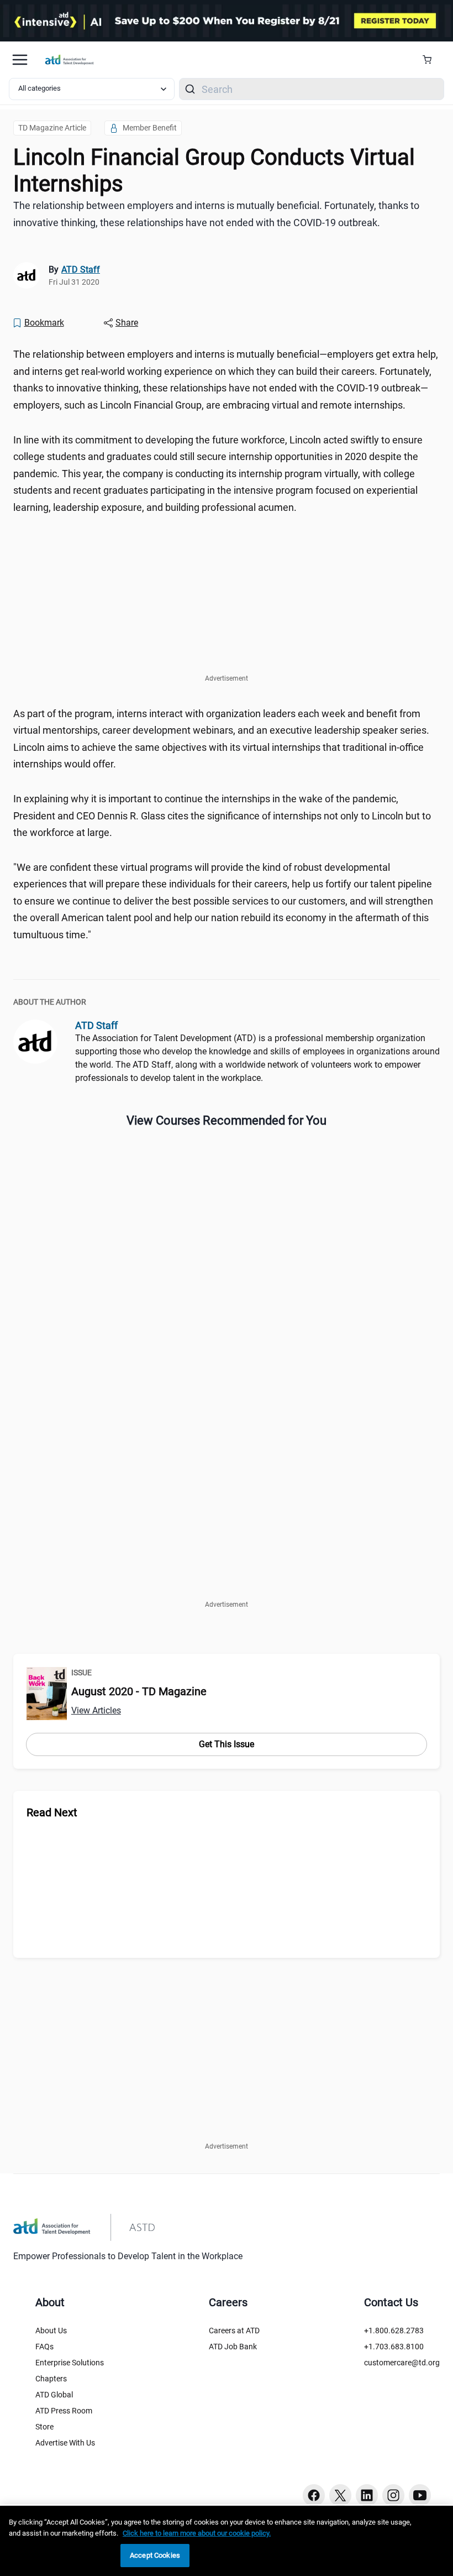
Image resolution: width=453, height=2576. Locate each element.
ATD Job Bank (233, 2347)
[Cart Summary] (431, 60)
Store (44, 2427)
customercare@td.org (402, 2363)
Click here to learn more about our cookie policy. (197, 2533)
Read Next (52, 1812)
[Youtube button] (420, 2495)
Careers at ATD (234, 2331)
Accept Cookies (155, 2555)
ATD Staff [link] (81, 270)
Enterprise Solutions (70, 2363)
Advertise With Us (65, 2443)
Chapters (51, 2379)
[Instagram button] (393, 2495)
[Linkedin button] (367, 2495)
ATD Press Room (64, 2411)
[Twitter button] (340, 2495)
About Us (51, 2331)
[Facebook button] (314, 2495)
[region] (227, 2541)
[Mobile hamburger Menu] (20, 60)
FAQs (44, 2347)
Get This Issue (227, 1744)
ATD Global (54, 2395)
